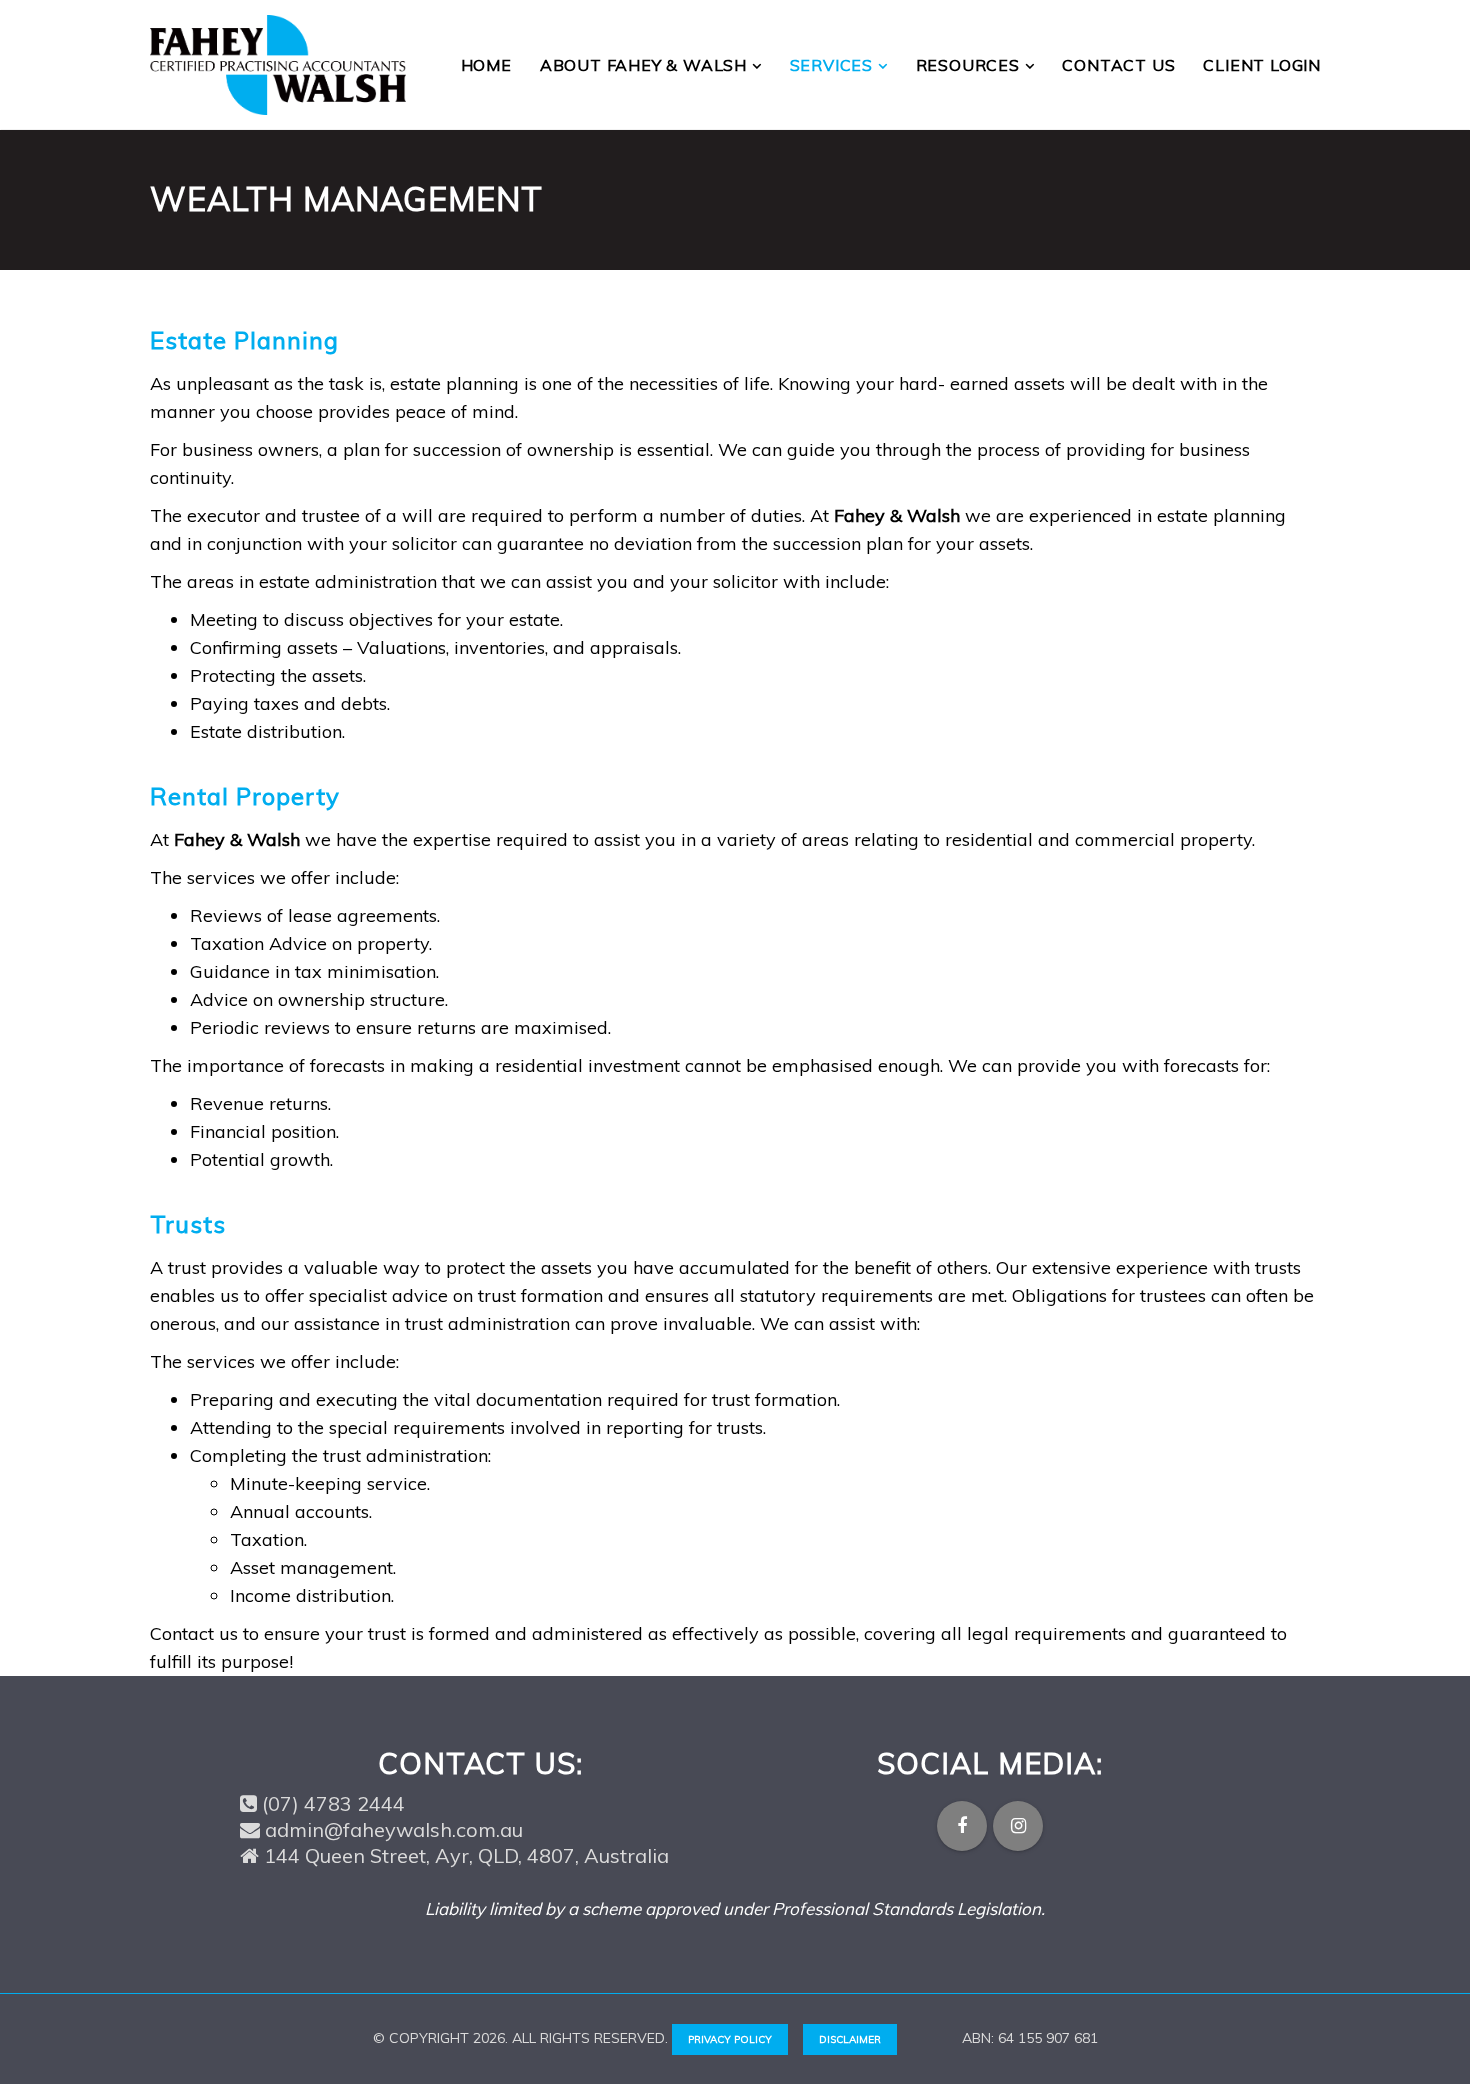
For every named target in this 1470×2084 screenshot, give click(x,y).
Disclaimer (850, 2039)
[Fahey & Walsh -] (278, 65)
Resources (970, 65)
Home (486, 65)
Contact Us (1118, 65)
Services (834, 65)
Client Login (1262, 65)
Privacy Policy (730, 2039)
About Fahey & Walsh (646, 65)
